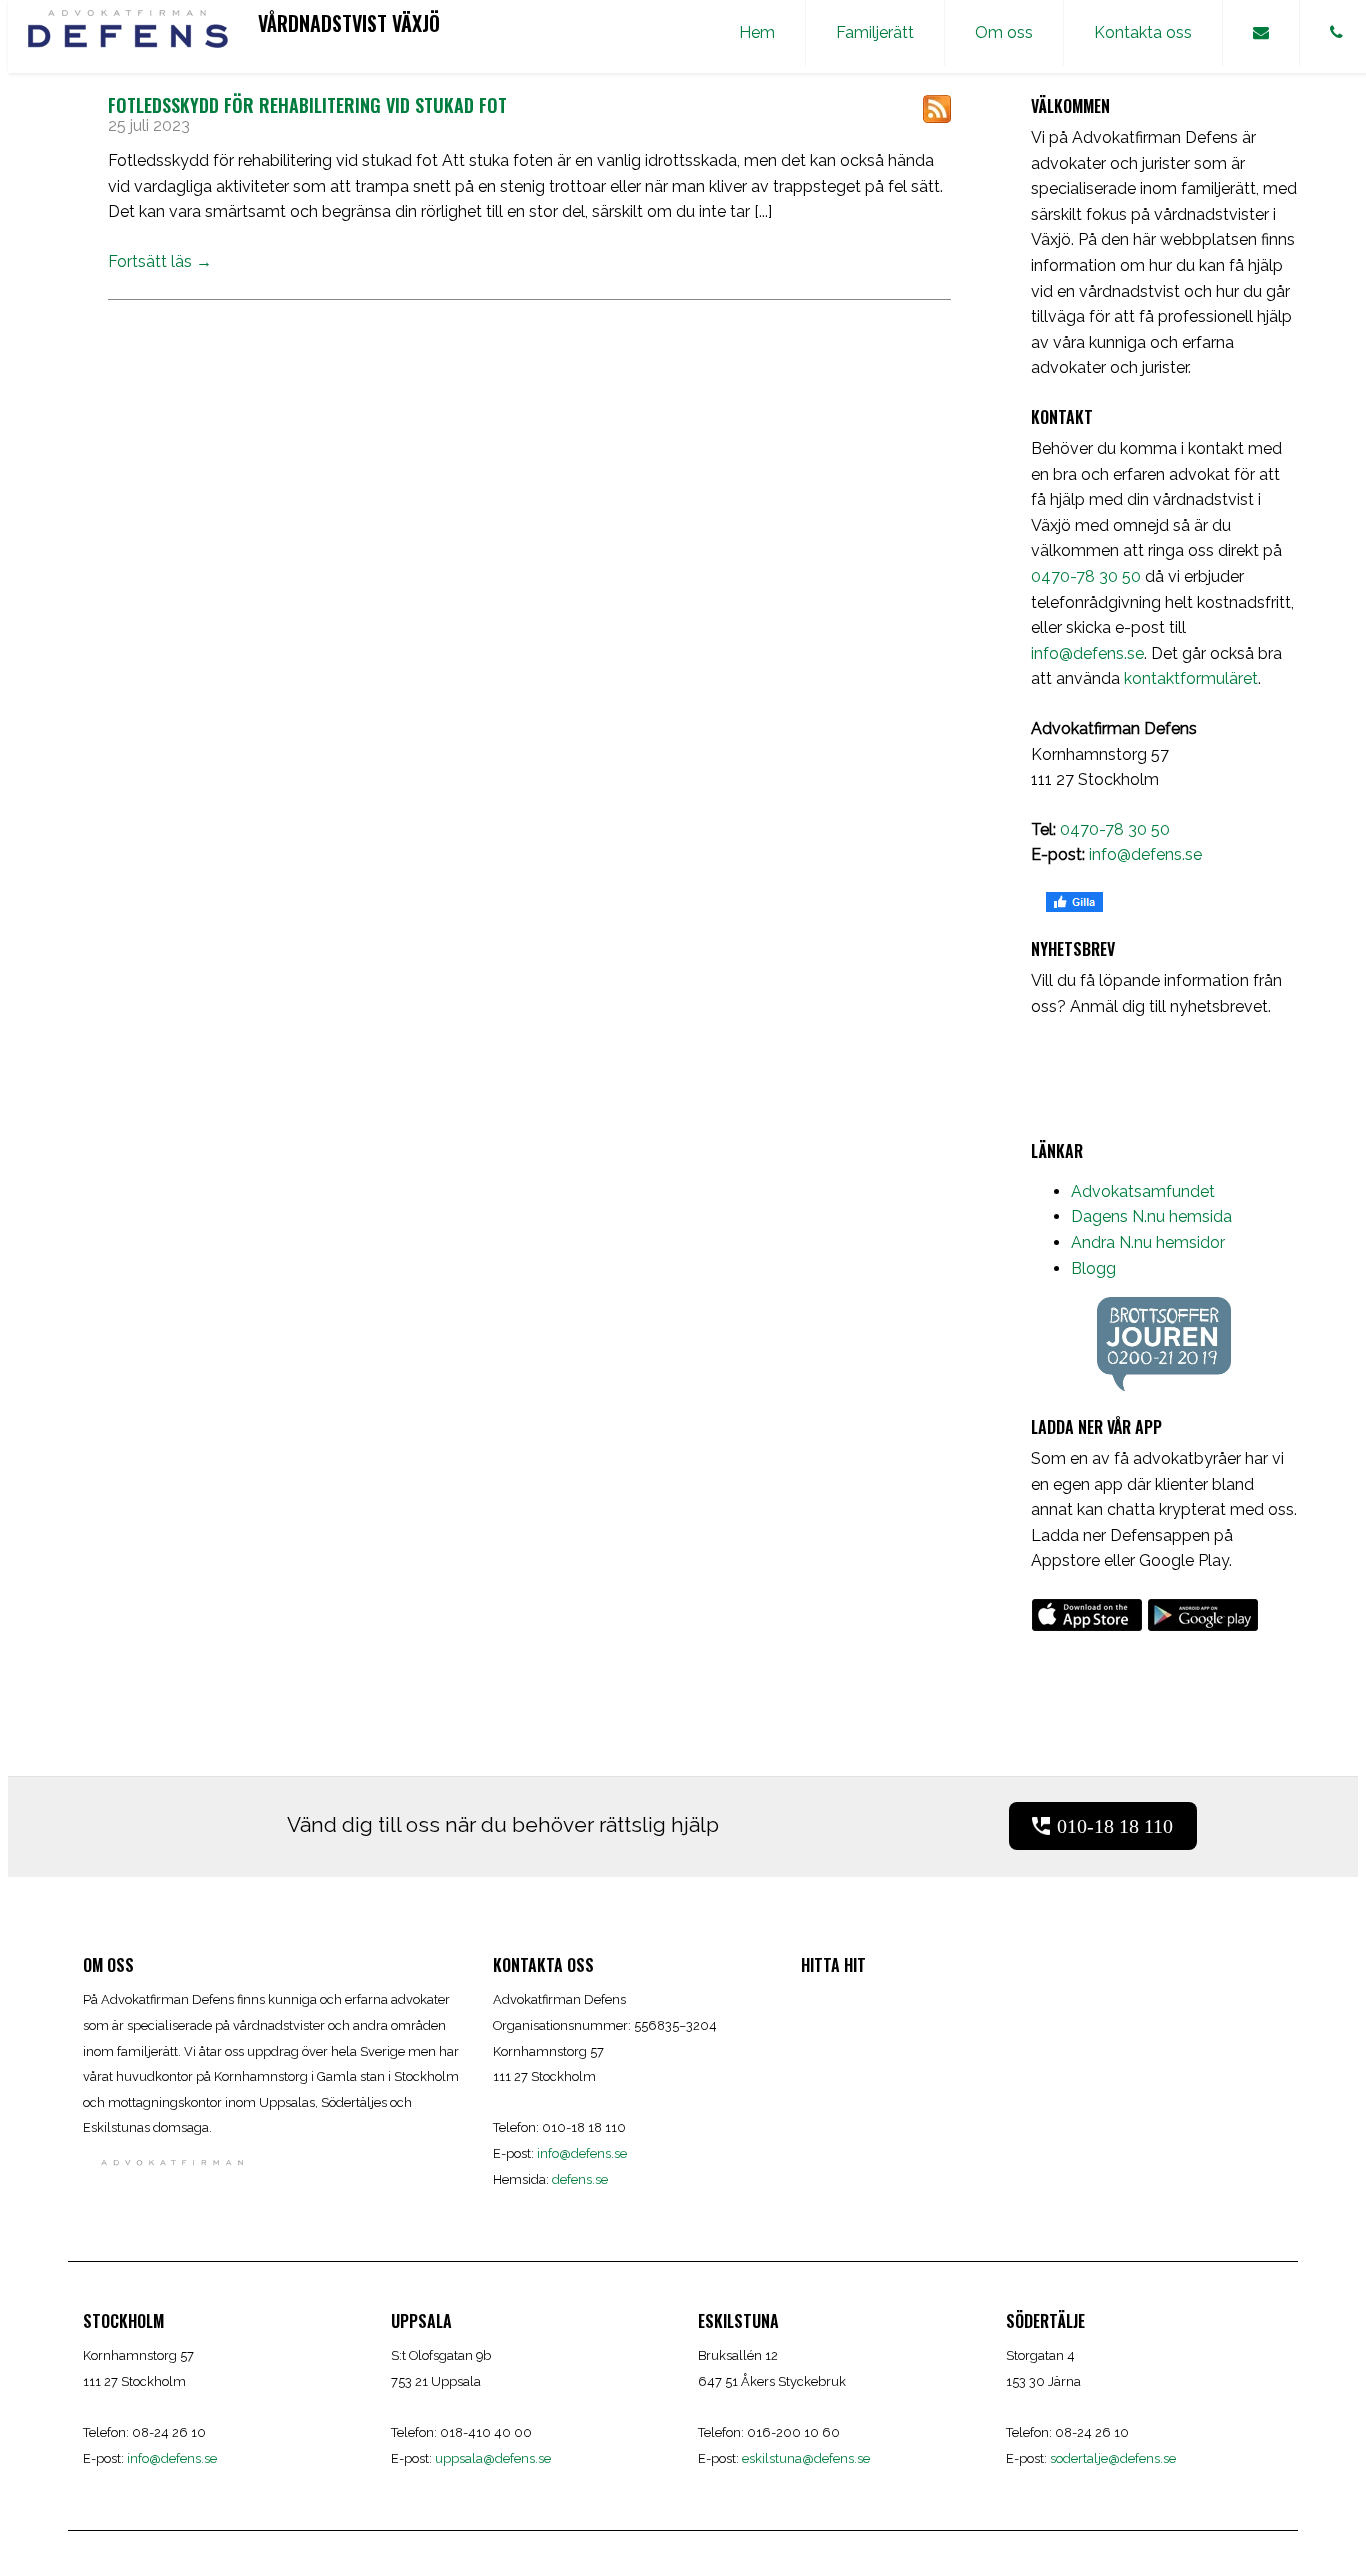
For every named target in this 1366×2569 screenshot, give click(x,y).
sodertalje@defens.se (1113, 2458)
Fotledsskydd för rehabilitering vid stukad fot (307, 105)
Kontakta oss (1143, 32)
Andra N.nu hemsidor (1148, 1242)
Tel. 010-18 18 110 (320, 54)
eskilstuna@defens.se (806, 2458)
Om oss (1004, 32)
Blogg (1093, 1268)
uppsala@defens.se (493, 2458)
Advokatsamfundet (1143, 1191)
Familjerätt (875, 32)
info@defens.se (1087, 653)
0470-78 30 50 (1086, 576)
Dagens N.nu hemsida (1151, 1216)
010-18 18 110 (1115, 1826)
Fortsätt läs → (160, 261)
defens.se (580, 2179)
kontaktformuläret (1191, 678)
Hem (757, 32)
